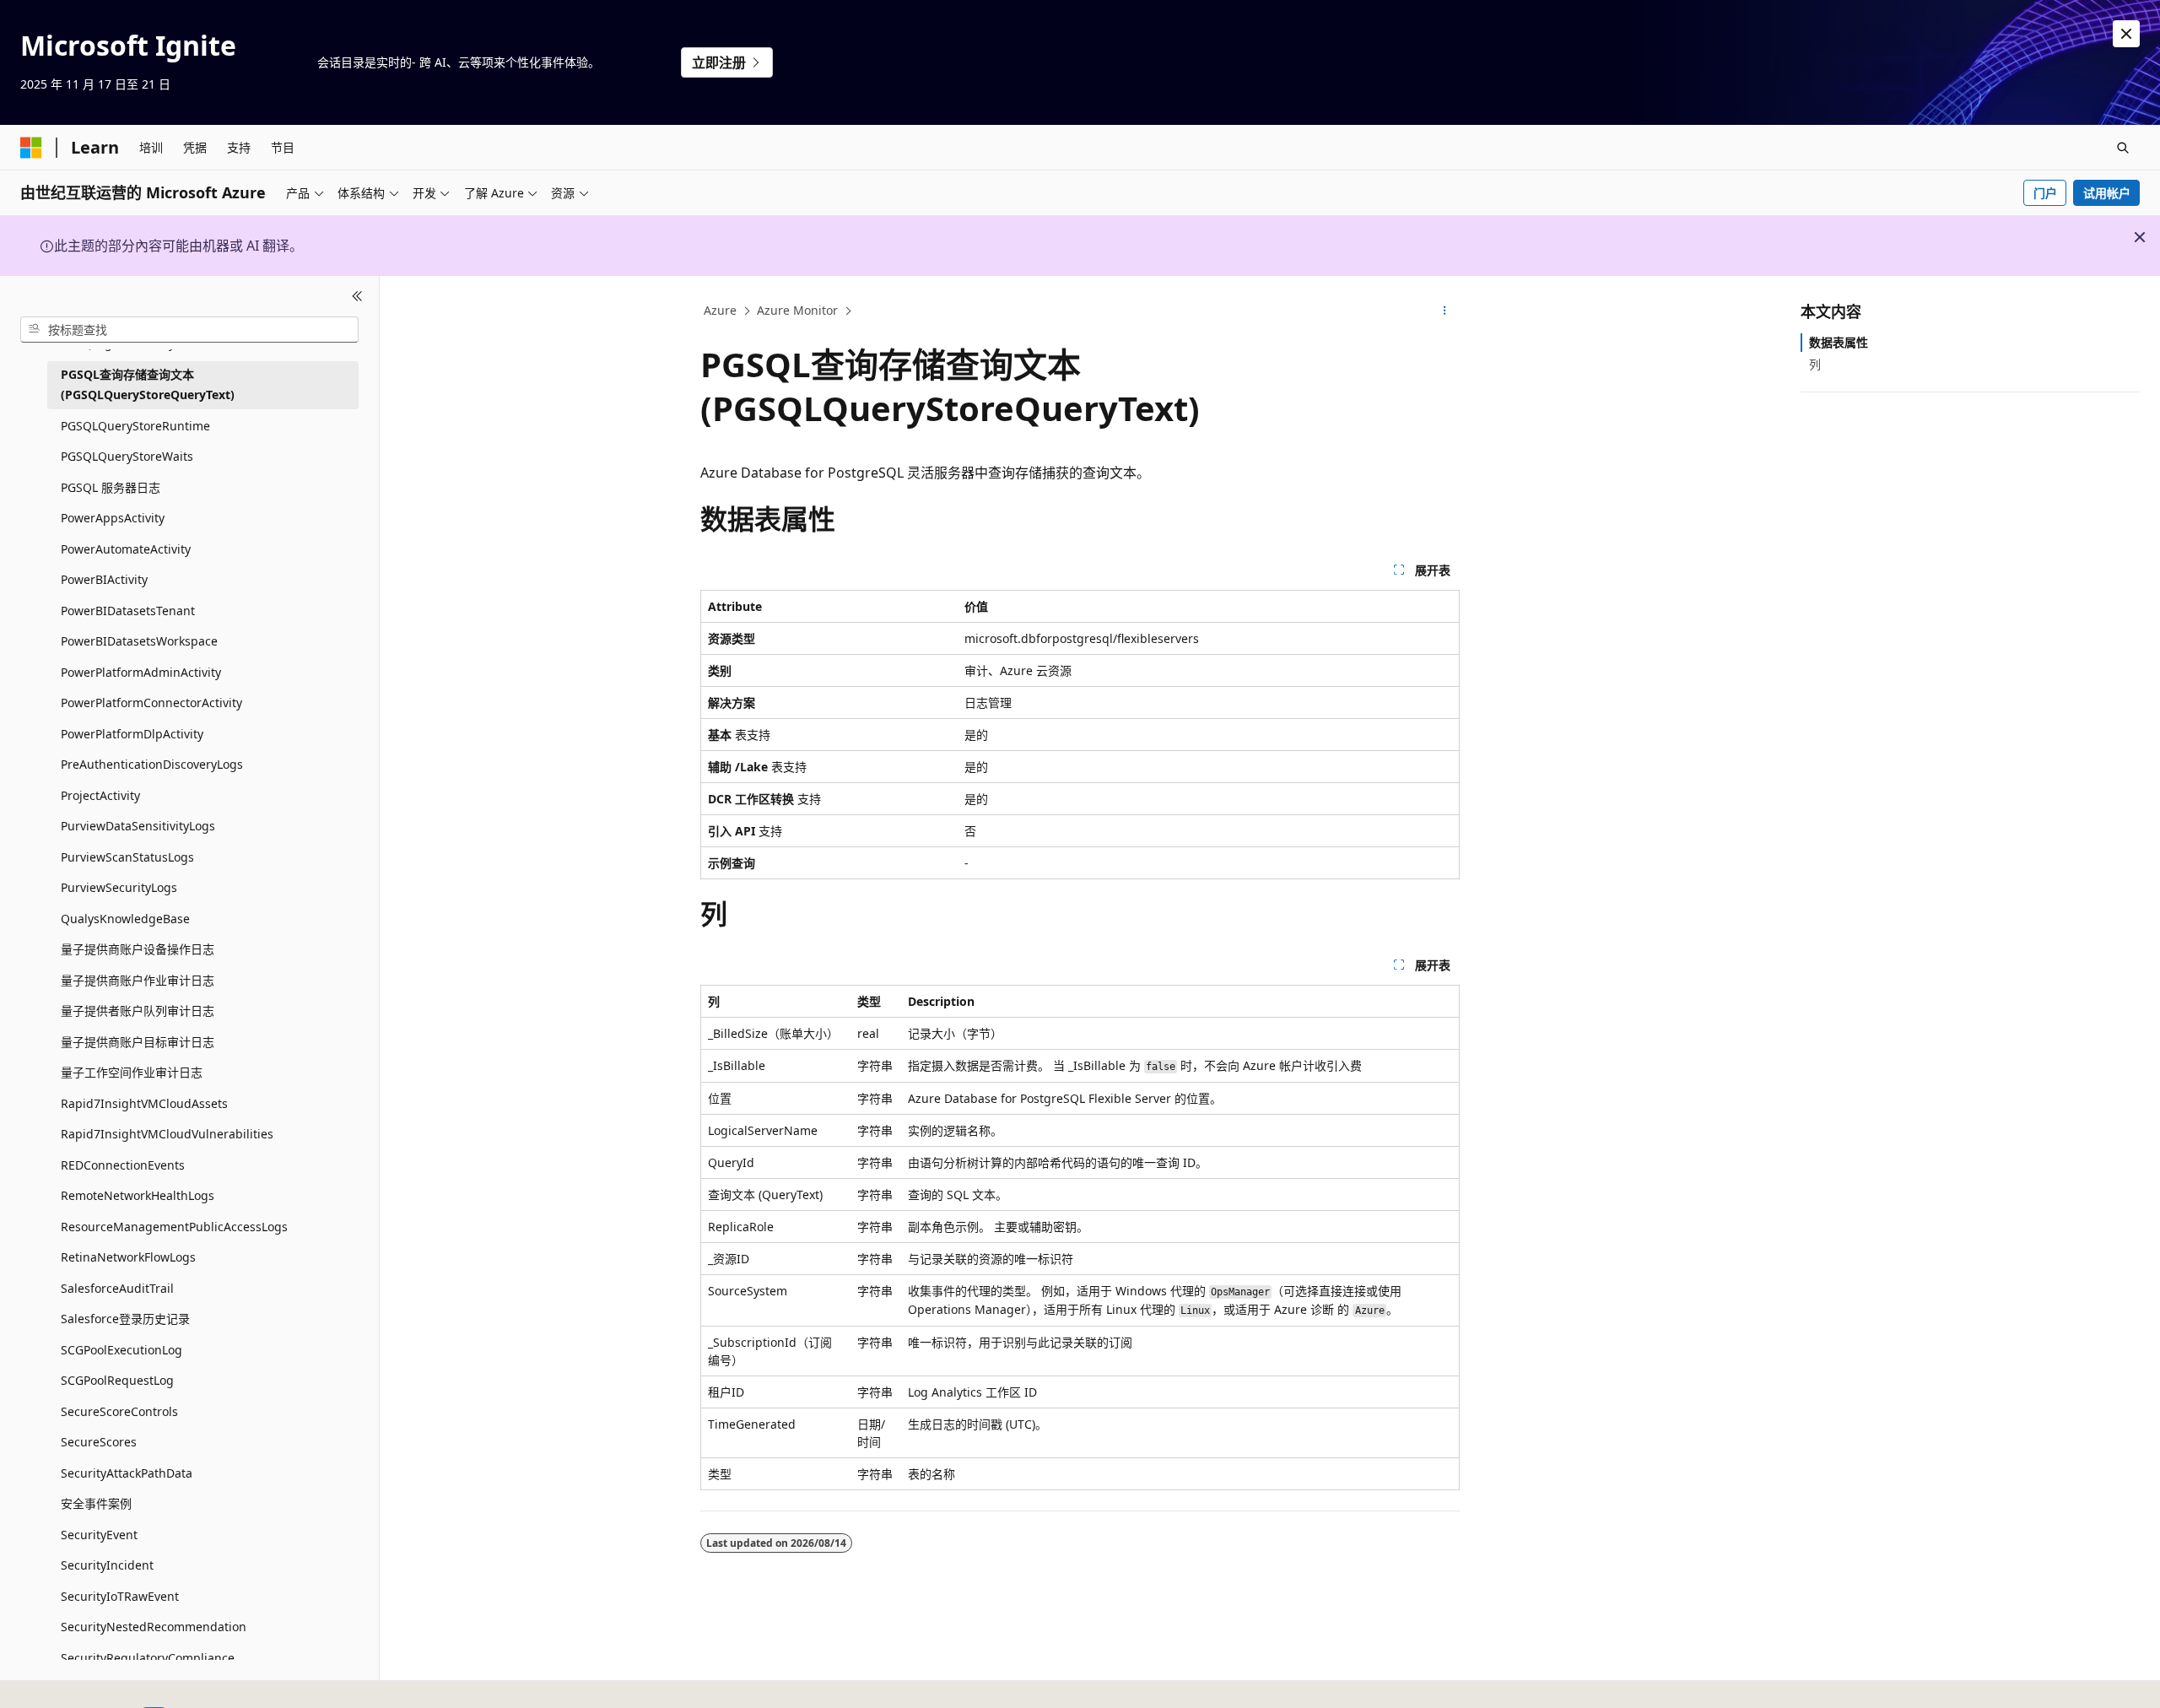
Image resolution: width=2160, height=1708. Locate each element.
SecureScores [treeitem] (99, 1442)
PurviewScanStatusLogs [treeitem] (127, 856)
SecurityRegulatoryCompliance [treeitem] (148, 1657)
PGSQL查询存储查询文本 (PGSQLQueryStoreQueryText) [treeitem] (148, 384)
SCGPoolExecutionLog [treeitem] (121, 1349)
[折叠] (357, 296)
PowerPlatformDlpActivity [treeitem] (132, 733)
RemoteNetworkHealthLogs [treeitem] (138, 1195)
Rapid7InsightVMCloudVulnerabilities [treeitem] (167, 1134)
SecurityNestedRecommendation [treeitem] (154, 1627)
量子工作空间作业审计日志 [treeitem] (132, 1072)
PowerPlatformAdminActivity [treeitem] (141, 671)
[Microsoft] (31, 148)
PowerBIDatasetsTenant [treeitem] (128, 610)
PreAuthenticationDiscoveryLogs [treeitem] (152, 764)
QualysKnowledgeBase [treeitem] (125, 918)
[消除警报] (2126, 34)
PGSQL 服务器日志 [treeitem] (111, 486)
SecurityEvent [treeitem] (99, 1534)
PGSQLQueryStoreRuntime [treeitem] (135, 425)
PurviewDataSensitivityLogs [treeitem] (138, 826)
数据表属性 (1839, 342)
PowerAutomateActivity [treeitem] (126, 548)
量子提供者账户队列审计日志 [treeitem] (138, 1011)
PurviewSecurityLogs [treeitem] (119, 887)
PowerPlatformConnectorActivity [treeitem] (151, 703)
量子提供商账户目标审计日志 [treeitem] (138, 1041)
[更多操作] (1445, 311)
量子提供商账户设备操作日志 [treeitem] (138, 949)
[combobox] (189, 329)
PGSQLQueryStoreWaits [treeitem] (127, 456)
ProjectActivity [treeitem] (100, 795)
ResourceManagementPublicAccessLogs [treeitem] (174, 1226)
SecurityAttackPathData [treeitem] (127, 1472)
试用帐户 (2107, 193)
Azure (720, 310)
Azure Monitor (797, 310)
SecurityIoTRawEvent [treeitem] (120, 1595)
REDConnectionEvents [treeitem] (123, 1164)
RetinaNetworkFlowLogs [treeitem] (128, 1257)
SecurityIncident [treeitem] (107, 1565)
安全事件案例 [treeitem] (96, 1503)
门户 (2045, 193)
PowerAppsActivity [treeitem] (113, 518)
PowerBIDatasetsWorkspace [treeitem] (139, 641)
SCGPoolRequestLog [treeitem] (117, 1380)
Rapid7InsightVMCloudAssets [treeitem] (144, 1103)
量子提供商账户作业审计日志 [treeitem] (138, 979)
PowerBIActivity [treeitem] (104, 579)
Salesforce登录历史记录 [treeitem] (125, 1319)
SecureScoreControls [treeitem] (119, 1411)
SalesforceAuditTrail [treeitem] (117, 1287)
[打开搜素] (2123, 148)
